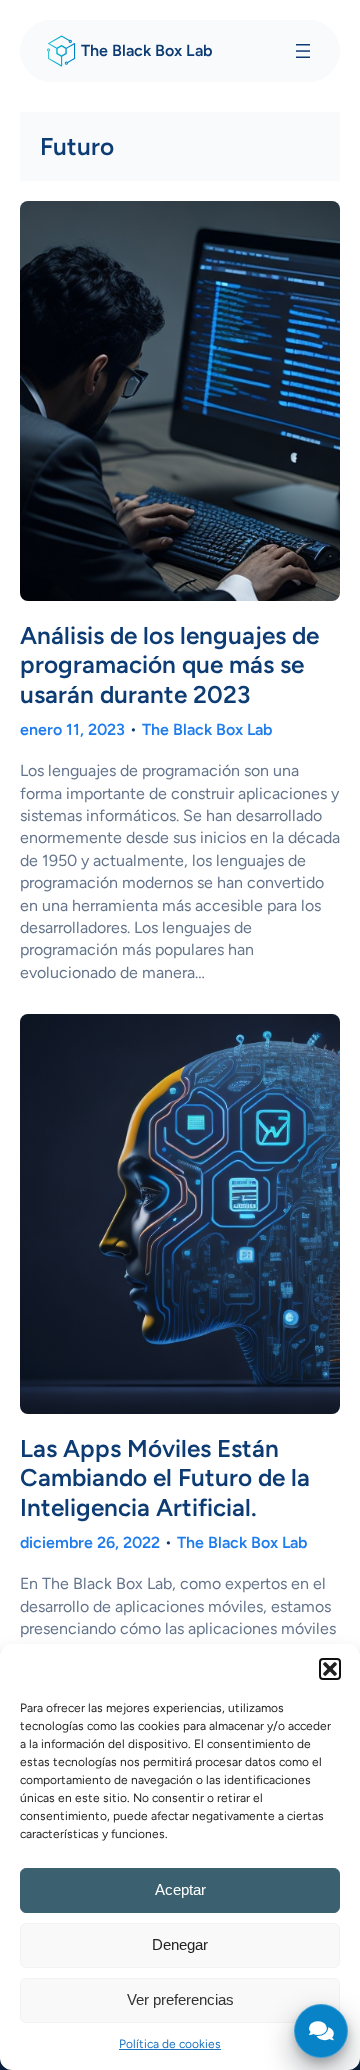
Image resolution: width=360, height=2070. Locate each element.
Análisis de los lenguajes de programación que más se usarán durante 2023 (169, 664)
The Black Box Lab (147, 50)
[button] (330, 1669)
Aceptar (180, 1889)
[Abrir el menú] (303, 51)
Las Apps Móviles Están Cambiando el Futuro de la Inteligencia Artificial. (165, 1477)
